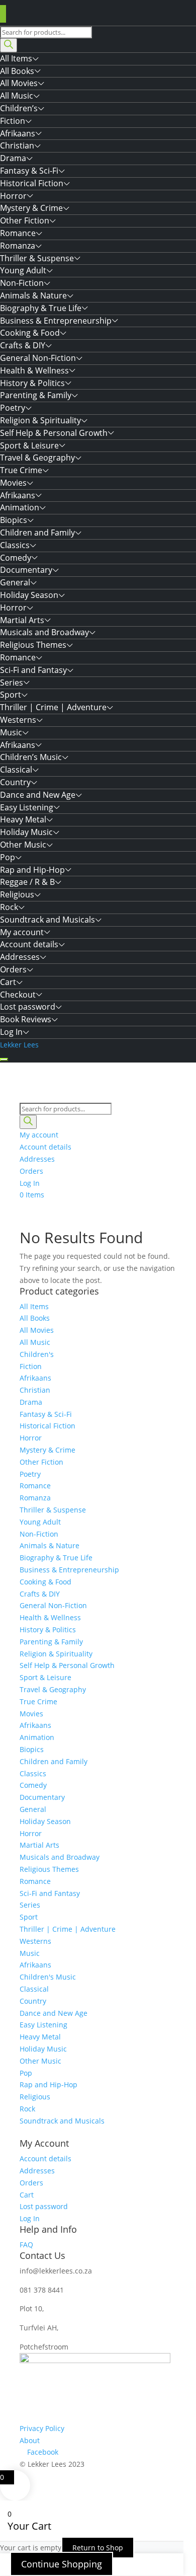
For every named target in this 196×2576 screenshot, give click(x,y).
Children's (37, 1354)
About (30, 2440)
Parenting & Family (36, 395)
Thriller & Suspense (37, 258)
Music (11, 732)
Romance (18, 233)
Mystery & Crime (31, 208)
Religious (17, 894)
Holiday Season (29, 595)
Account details (29, 944)
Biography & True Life (41, 308)
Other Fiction (25, 220)
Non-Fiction (22, 283)
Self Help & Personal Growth (54, 433)
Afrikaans (18, 133)
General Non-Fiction (38, 358)
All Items (16, 58)
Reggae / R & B (27, 882)
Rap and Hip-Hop (32, 870)
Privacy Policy (42, 2428)
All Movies (19, 83)
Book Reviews (26, 1019)
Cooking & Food (30, 333)
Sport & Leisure (29, 445)
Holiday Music (26, 832)
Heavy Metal (23, 819)
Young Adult (23, 270)
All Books (17, 71)
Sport (11, 695)
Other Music (23, 845)
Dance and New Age (38, 795)
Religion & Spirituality (40, 420)
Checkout (18, 995)
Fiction (13, 121)
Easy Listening (27, 807)
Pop (8, 857)
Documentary (26, 570)
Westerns (18, 720)
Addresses (20, 957)
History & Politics (32, 383)
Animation (20, 507)
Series (12, 683)
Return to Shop (98, 2548)
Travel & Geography (37, 458)
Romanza (18, 246)
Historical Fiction (32, 183)
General (15, 582)
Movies (13, 483)
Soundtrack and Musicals (47, 920)
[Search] (9, 45)
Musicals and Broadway (44, 632)
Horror (13, 196)
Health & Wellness (34, 370)
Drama (13, 158)
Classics (15, 545)
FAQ (26, 2245)
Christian (17, 145)
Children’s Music (31, 757)
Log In (11, 1032)
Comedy (16, 558)
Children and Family (37, 533)
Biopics (14, 520)
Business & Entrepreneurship (56, 321)
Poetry (13, 408)
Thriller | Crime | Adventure (53, 707)
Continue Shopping (62, 2564)
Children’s (19, 108)
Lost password (28, 1007)
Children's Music (48, 1977)
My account (22, 932)
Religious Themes (33, 645)
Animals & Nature (33, 295)
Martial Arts (22, 620)
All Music (17, 96)
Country (15, 782)
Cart (8, 982)
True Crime (21, 470)
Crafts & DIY (23, 345)
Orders (13, 969)
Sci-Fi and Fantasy (33, 670)
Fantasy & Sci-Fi (29, 171)
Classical (16, 770)
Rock (9, 907)
